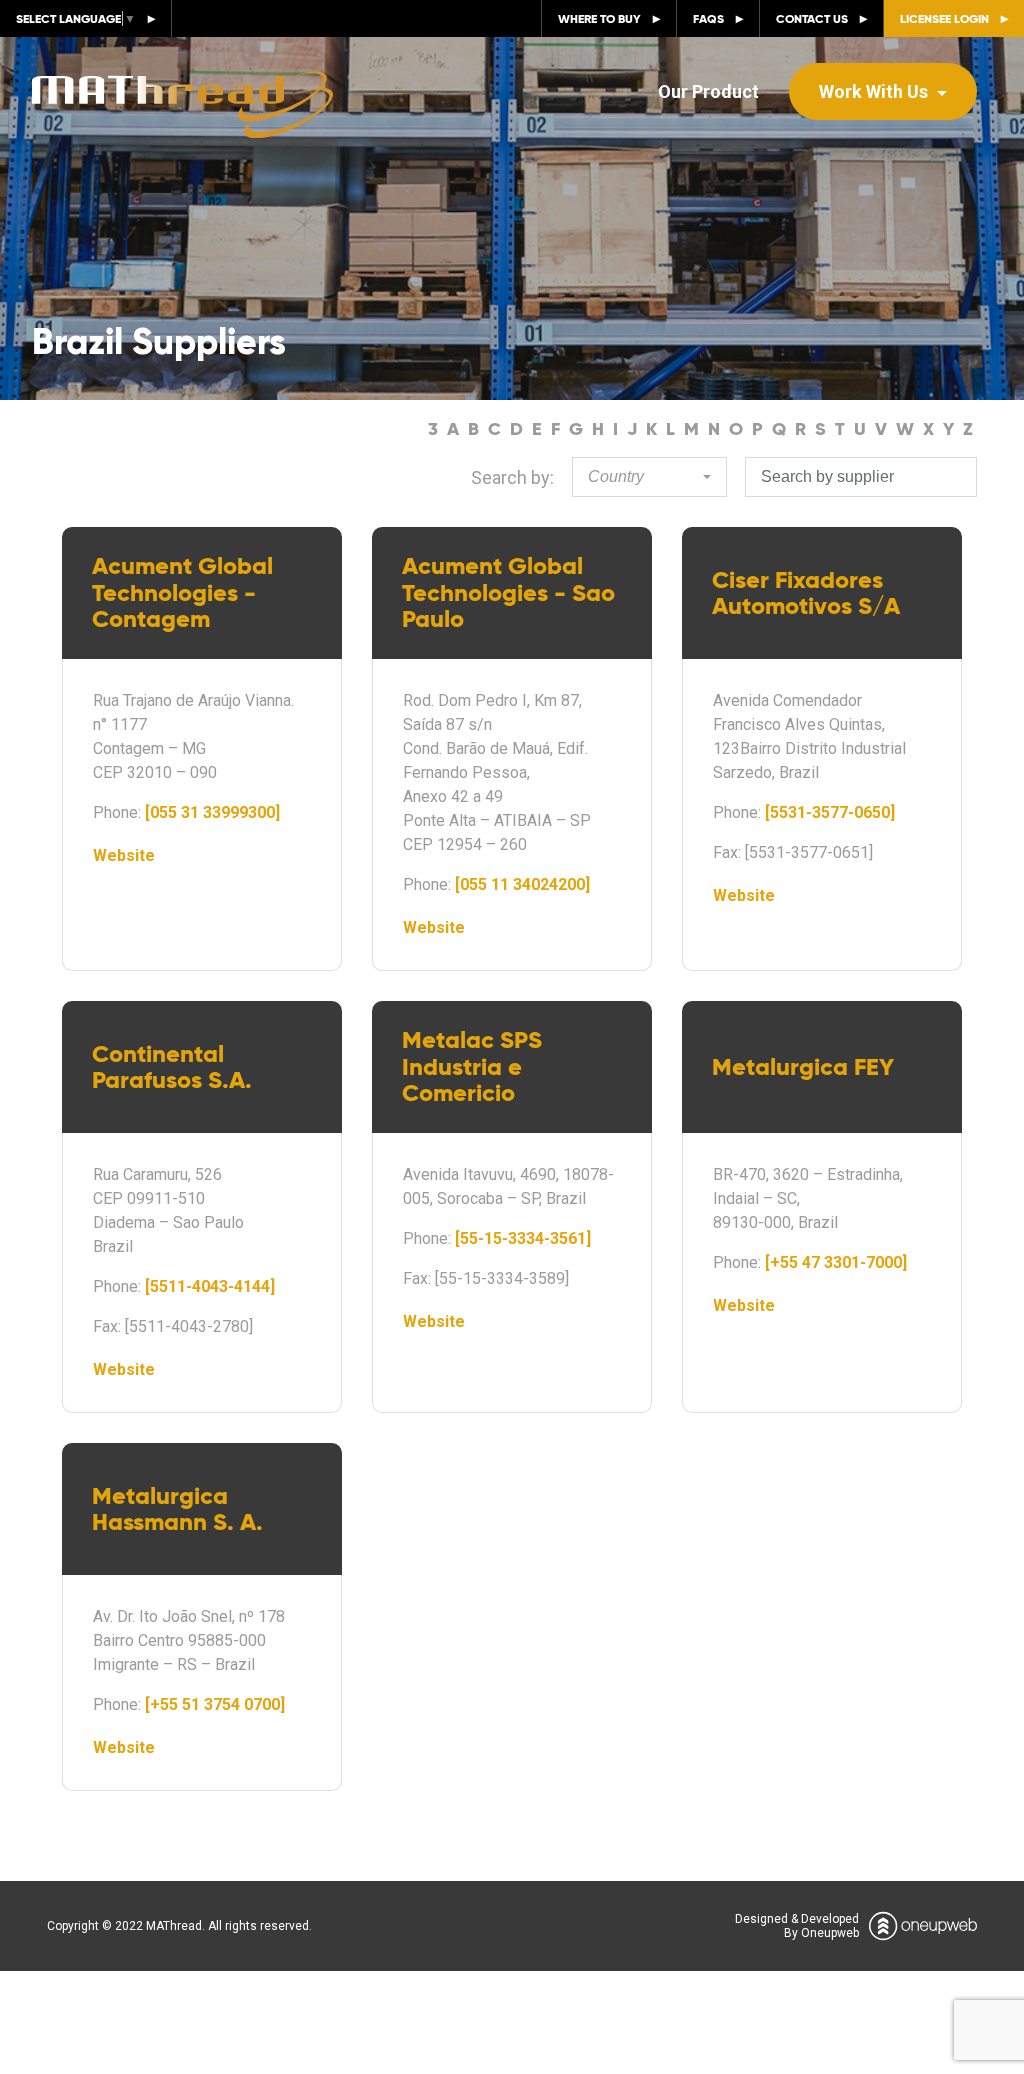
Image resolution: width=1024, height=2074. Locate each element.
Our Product (708, 91)
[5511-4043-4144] (210, 1286)
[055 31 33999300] (212, 812)
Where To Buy (599, 18)
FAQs (708, 18)
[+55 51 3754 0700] (215, 1704)
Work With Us (875, 91)
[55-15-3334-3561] (523, 1238)
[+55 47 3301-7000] (836, 1262)
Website (124, 855)
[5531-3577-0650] (830, 812)
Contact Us (812, 18)
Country (616, 476)
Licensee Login (944, 18)
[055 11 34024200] (522, 884)
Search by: (512, 477)
